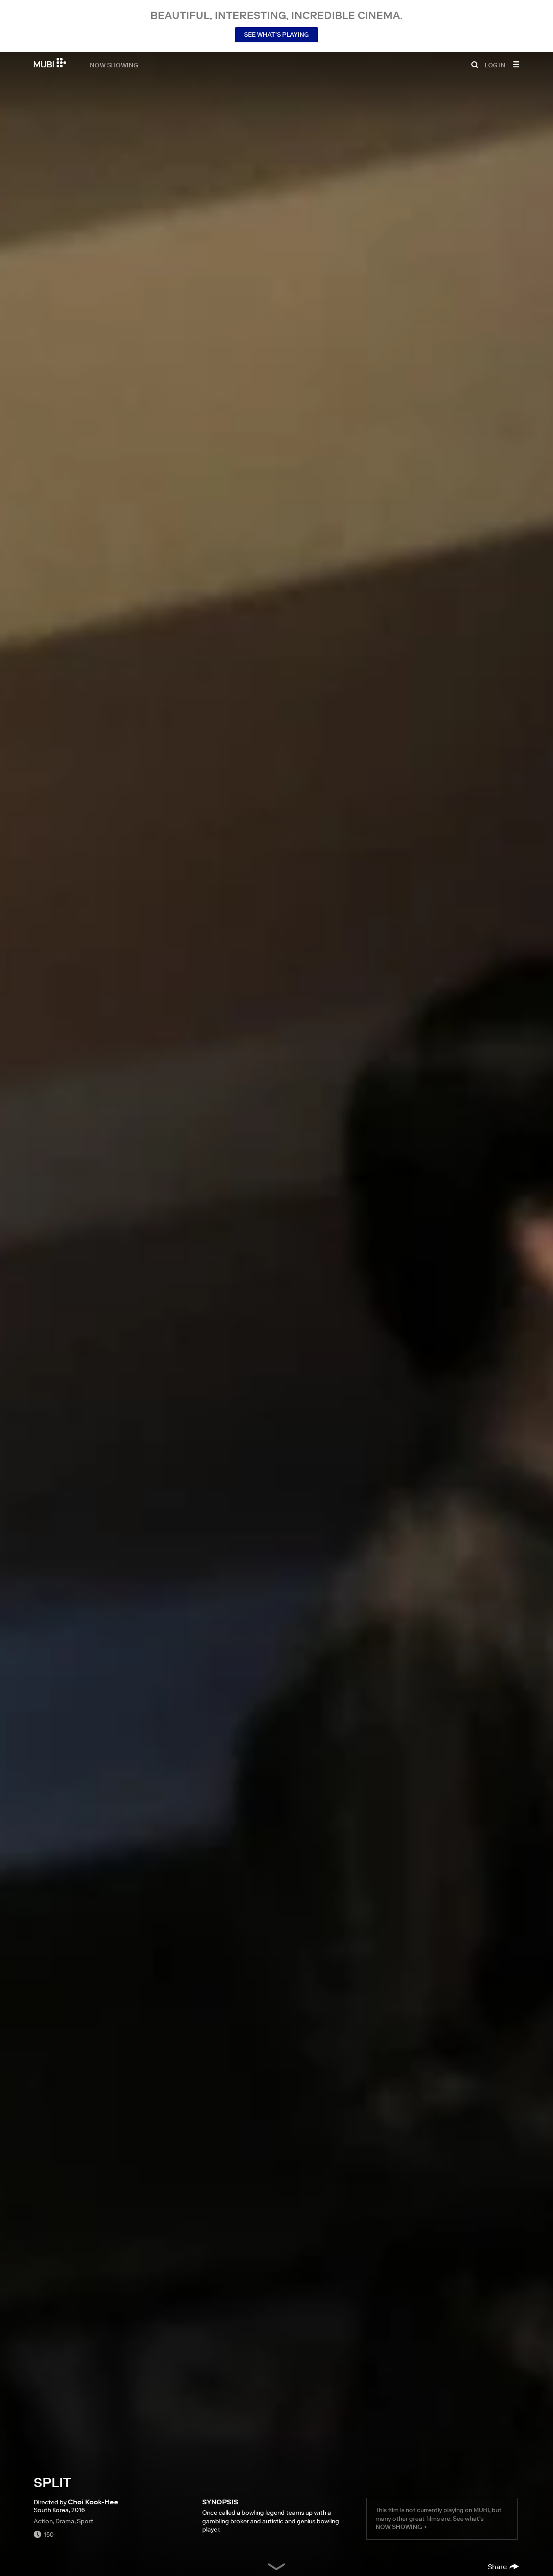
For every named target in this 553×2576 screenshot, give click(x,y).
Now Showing (114, 65)
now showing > (401, 2527)
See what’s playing (276, 35)
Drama (65, 2521)
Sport (85, 2521)
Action (43, 2521)
